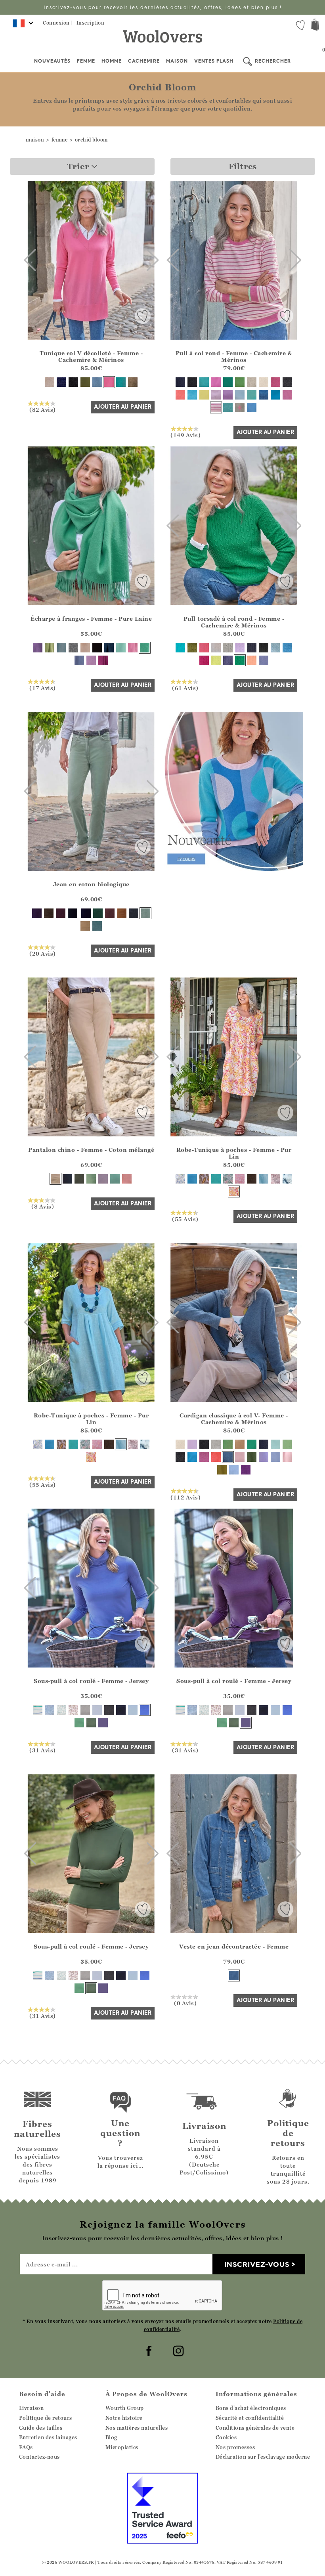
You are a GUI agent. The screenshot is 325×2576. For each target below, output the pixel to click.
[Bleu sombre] (79, 660)
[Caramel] (122, 913)
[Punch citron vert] (216, 660)
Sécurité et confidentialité (250, 2418)
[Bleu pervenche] (275, 1457)
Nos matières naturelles (137, 2428)
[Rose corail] (180, 395)
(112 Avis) (185, 1497)
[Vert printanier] (228, 1444)
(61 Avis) (185, 688)
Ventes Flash (214, 61)
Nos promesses (235, 2447)
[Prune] (103, 660)
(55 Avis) (185, 1219)
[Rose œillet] (109, 382)
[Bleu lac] (252, 407)
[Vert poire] (240, 382)
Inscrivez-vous (257, 2264)
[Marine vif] (180, 648)
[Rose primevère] (287, 1457)
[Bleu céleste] (275, 395)
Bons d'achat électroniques (251, 2408)
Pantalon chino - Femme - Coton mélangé (91, 1150)
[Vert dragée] (97, 926)
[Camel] (85, 926)
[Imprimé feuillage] (61, 1710)
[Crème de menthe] (287, 1444)
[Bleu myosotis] (192, 1179)
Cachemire (144, 61)
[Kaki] (85, 382)
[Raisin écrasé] (38, 648)
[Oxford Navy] (67, 1179)
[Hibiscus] (204, 648)
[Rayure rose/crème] (216, 407)
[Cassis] (37, 913)
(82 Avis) (43, 409)
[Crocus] (264, 660)
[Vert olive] (222, 1470)
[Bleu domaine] (287, 648)
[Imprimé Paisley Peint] (180, 1179)
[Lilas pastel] (91, 660)
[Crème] (264, 382)
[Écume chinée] (228, 407)
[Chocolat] (252, 1179)
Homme (112, 61)
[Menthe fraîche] (275, 1444)
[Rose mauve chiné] (287, 395)
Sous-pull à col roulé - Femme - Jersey (91, 1681)
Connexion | (58, 23)
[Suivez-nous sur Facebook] (148, 2350)
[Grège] (85, 648)
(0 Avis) (185, 2003)
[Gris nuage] (85, 1710)
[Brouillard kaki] (252, 1457)
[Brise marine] (204, 382)
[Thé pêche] (252, 660)
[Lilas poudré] (216, 395)
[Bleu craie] (234, 1470)
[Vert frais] (240, 660)
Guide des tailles (41, 2428)
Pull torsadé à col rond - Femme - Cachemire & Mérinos (234, 622)
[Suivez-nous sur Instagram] (177, 2350)
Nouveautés (52, 61)
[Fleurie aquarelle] (228, 1179)
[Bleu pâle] (133, 1710)
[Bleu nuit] (61, 382)
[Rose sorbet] (133, 648)
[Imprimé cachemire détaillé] (275, 1179)
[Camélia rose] (216, 382)
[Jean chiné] (264, 395)
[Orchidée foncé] (228, 660)
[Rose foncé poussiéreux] (127, 1179)
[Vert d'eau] (115, 1179)
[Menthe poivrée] (79, 1723)
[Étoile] (240, 407)
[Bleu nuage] (240, 395)
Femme (86, 61)
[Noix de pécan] (133, 382)
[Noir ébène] (73, 382)
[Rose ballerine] (240, 1457)
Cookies (226, 2437)
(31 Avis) (43, 1750)
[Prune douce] (110, 913)
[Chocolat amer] (49, 913)
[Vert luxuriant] (121, 382)
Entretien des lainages (48, 2437)
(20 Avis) (43, 953)
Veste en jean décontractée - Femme (234, 1946)
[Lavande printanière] (240, 648)
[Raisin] (246, 1470)
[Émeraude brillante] (228, 382)
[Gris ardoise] (134, 913)
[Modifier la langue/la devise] (22, 26)
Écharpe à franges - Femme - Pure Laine (91, 619)
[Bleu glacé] (264, 1179)
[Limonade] (204, 395)
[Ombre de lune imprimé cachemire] (204, 1179)
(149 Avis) (185, 435)
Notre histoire (124, 2418)
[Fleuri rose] (240, 1179)
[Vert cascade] (145, 648)
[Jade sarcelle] (216, 1179)
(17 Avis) (43, 688)
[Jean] (234, 1976)
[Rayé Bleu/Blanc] (38, 1710)
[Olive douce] (50, 648)
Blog (111, 2437)
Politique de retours (46, 2418)
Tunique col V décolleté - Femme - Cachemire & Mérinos (91, 356)
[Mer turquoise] (192, 395)
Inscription (91, 23)
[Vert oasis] (91, 1179)
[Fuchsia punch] (204, 660)
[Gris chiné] (73, 648)
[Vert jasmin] (145, 913)
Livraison (32, 2408)
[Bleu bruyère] (145, 1710)
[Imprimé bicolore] (50, 1710)
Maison (177, 61)
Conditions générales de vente (255, 2428)
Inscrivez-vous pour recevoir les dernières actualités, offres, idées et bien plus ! (163, 7)
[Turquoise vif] (252, 395)
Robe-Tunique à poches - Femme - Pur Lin (234, 1153)
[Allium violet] (228, 395)
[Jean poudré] (97, 382)
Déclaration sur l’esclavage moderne (263, 2457)
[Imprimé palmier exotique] (234, 1191)
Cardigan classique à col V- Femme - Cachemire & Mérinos (234, 1419)
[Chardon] (103, 1179)
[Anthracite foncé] (287, 382)
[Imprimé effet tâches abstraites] (287, 1179)
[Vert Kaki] (79, 1179)
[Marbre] (50, 382)
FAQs (26, 2447)
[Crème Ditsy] (73, 1710)
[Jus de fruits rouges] (61, 913)
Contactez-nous (39, 2457)
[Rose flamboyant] (275, 382)
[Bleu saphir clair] (61, 648)
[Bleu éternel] (275, 648)
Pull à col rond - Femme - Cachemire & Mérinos (234, 356)
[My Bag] (315, 26)
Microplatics (122, 2447)
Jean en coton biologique (91, 884)
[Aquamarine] (121, 648)
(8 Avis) (43, 1206)
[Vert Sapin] (98, 913)
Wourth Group (125, 2408)
